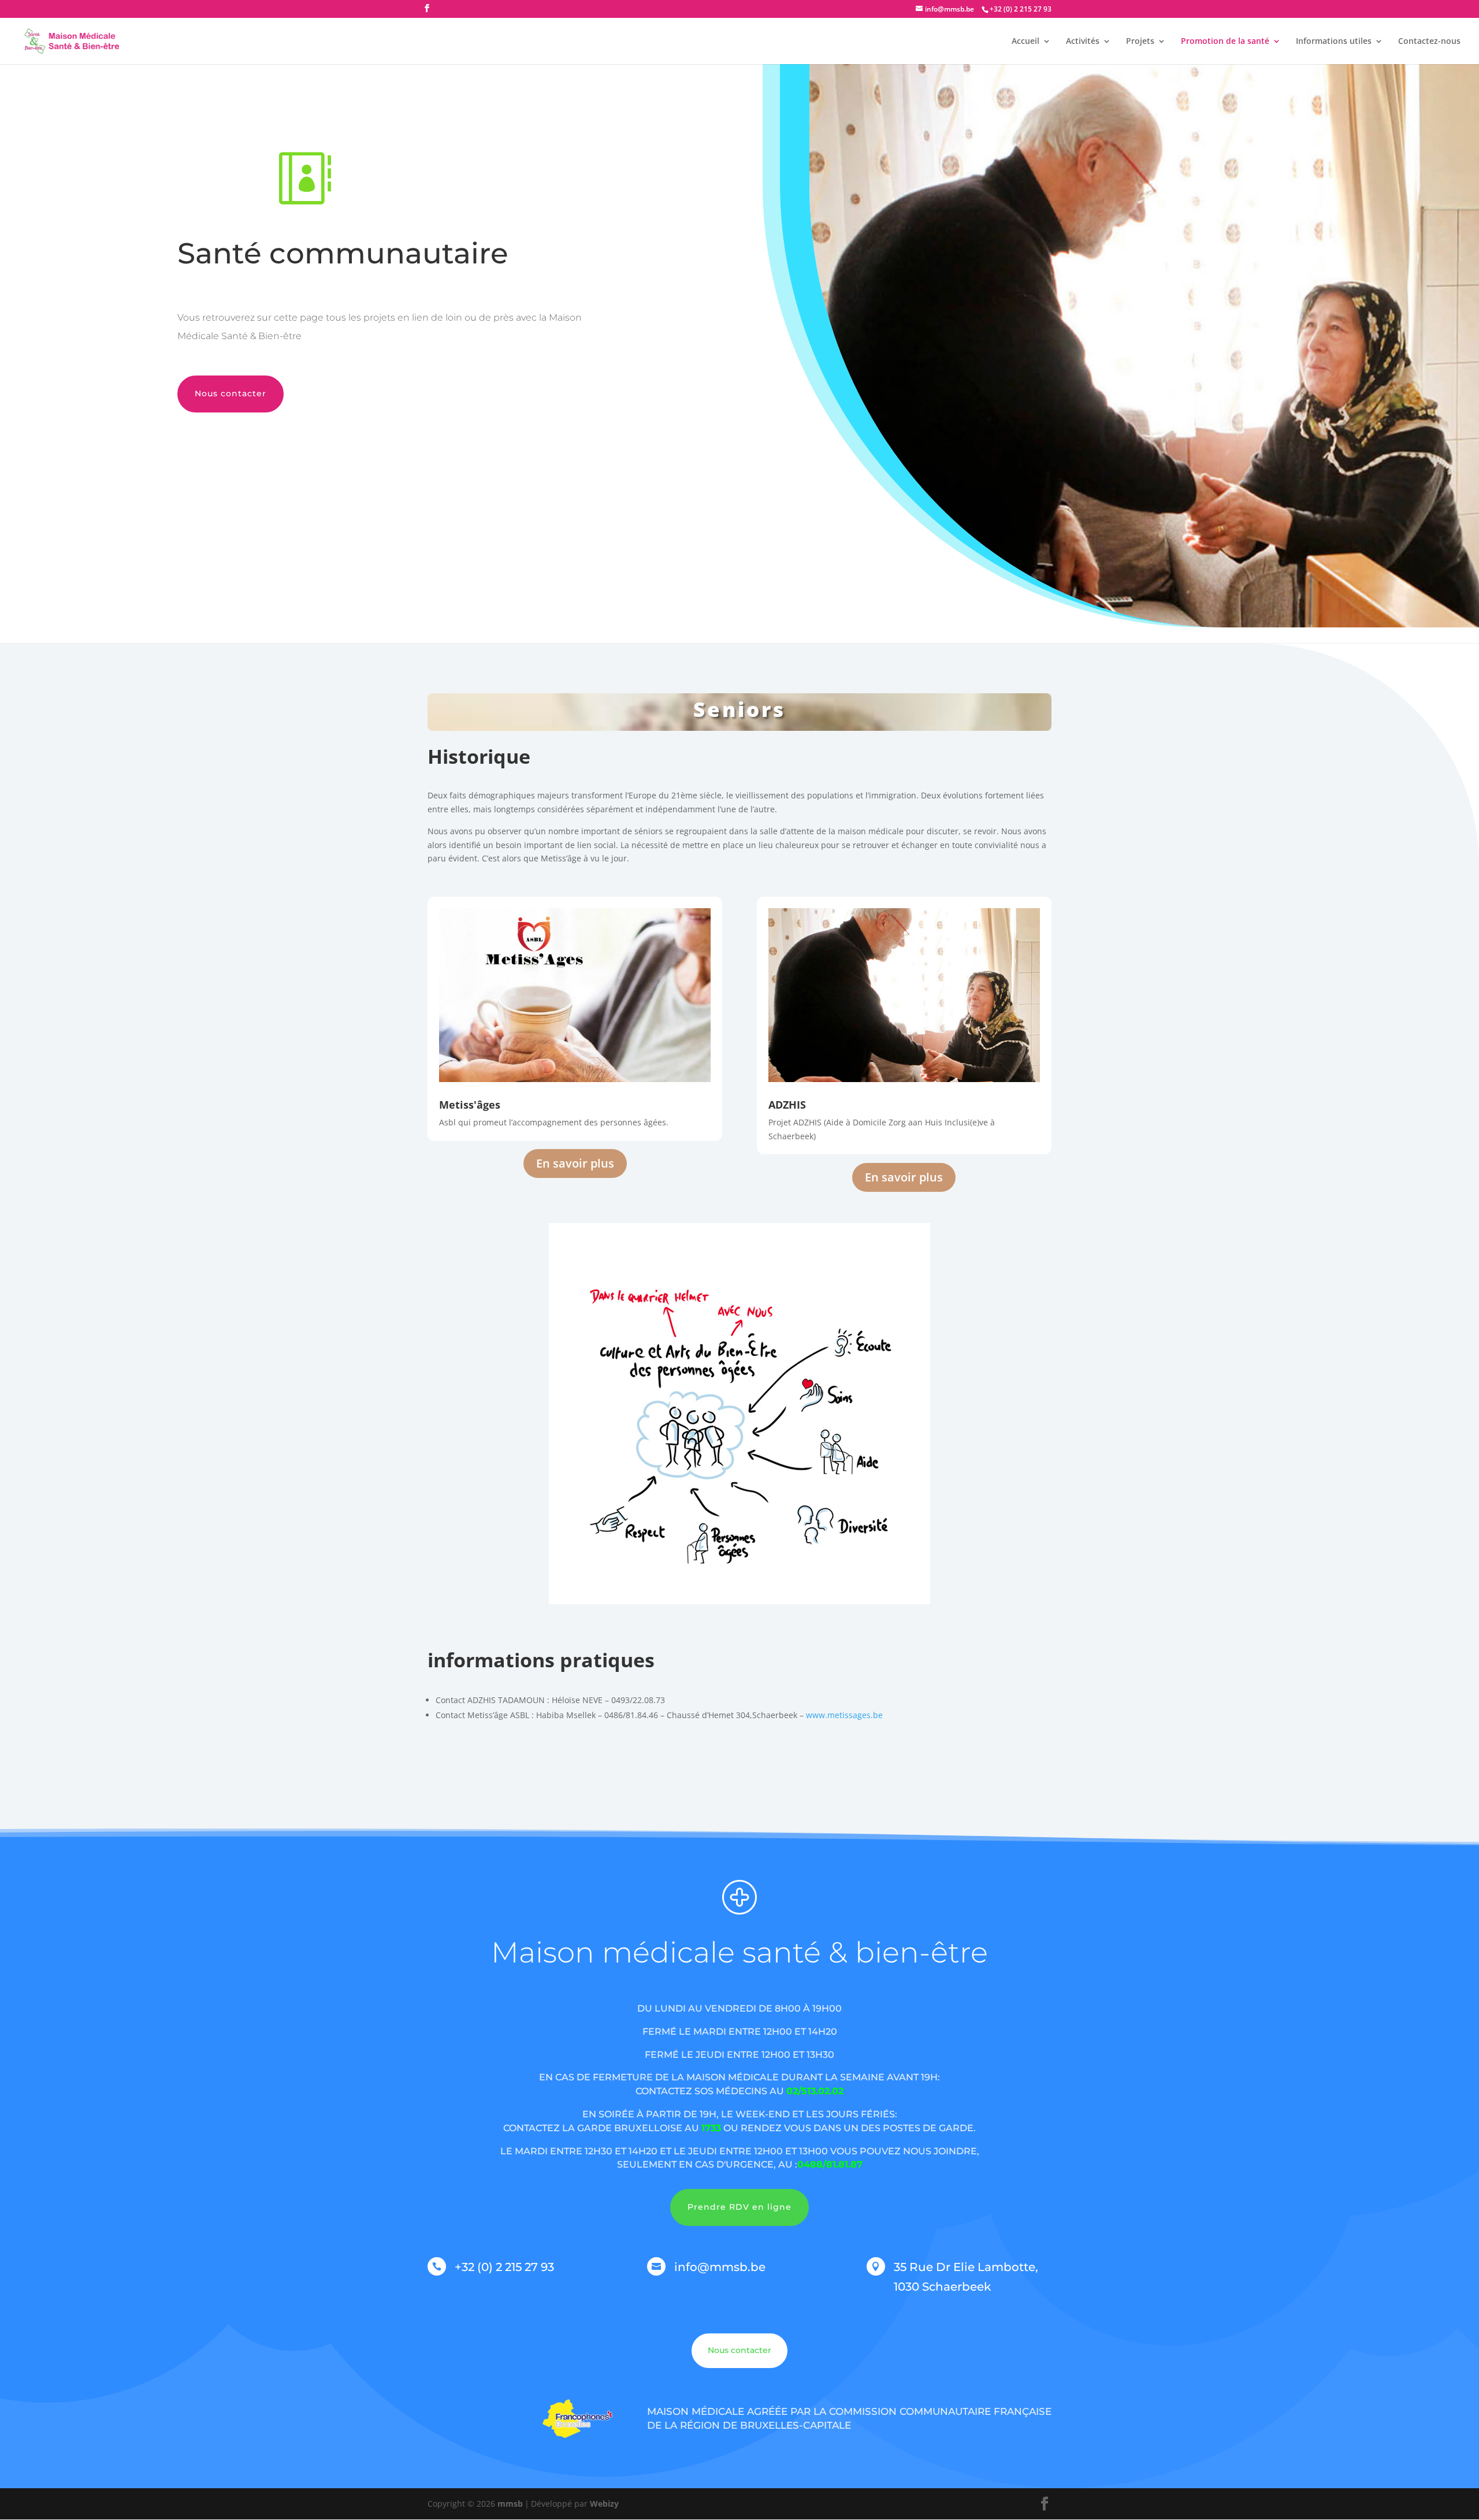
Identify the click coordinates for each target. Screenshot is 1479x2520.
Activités (1083, 42)
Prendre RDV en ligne (739, 2207)
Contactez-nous (1429, 42)
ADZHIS (787, 1105)
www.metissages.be (844, 1715)
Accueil (1025, 42)
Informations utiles (1334, 42)
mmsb (510, 2504)
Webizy (604, 2504)
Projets (1140, 42)
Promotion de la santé (1225, 42)
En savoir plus (575, 1163)
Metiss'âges (470, 1105)
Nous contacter (231, 393)
